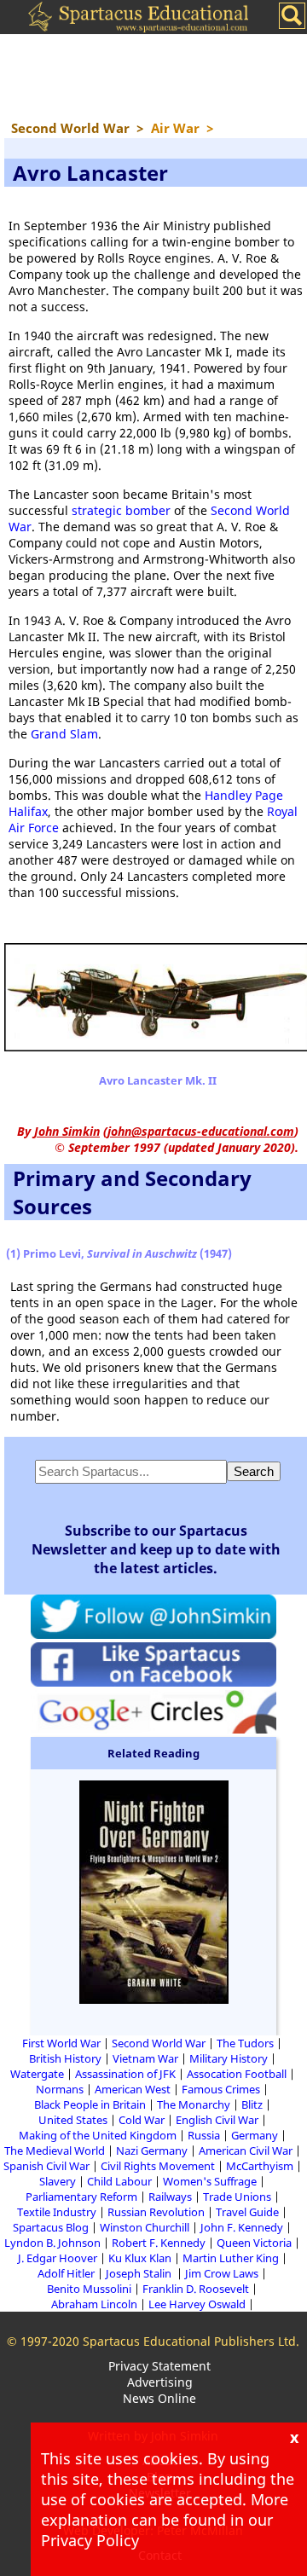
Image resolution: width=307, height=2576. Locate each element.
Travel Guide (247, 2212)
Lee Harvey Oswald (197, 2304)
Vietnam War (145, 2058)
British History (65, 2058)
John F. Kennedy (242, 2227)
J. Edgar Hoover (58, 2258)
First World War (61, 2043)
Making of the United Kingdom (98, 2135)
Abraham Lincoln (94, 2304)
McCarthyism (260, 2166)
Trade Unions (237, 2197)
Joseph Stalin (140, 2273)
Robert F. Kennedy (159, 2243)
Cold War (142, 2120)
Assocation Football (237, 2074)
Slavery (58, 2181)
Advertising (160, 2382)
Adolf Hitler (66, 2273)
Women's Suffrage (210, 2181)
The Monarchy (194, 2104)
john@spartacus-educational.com (201, 1131)
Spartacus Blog (51, 2227)
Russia (204, 2135)
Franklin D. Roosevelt (196, 2289)
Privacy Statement (159, 2366)
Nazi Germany (152, 2151)
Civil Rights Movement (158, 2166)
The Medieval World (55, 2151)
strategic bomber (121, 510)
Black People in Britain (90, 2104)
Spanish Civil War (46, 2166)
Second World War (159, 2043)
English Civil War (217, 2120)
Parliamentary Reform (81, 2197)
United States (73, 2120)
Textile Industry (57, 2212)
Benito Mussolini (89, 2289)
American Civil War (246, 2151)
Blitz (252, 2104)
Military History (229, 2058)
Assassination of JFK (125, 2074)
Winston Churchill (145, 2227)
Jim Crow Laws (222, 2273)
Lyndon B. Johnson (52, 2243)
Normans (60, 2089)
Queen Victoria (254, 2243)
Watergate (37, 2074)
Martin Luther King (231, 2258)
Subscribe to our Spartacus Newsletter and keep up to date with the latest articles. (156, 1549)
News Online (159, 2398)
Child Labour (119, 2181)
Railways (170, 2197)
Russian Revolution (156, 2212)
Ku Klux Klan (140, 2258)
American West (133, 2089)
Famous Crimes (221, 2089)
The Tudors (245, 2043)
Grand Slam (64, 734)
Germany (255, 2135)
